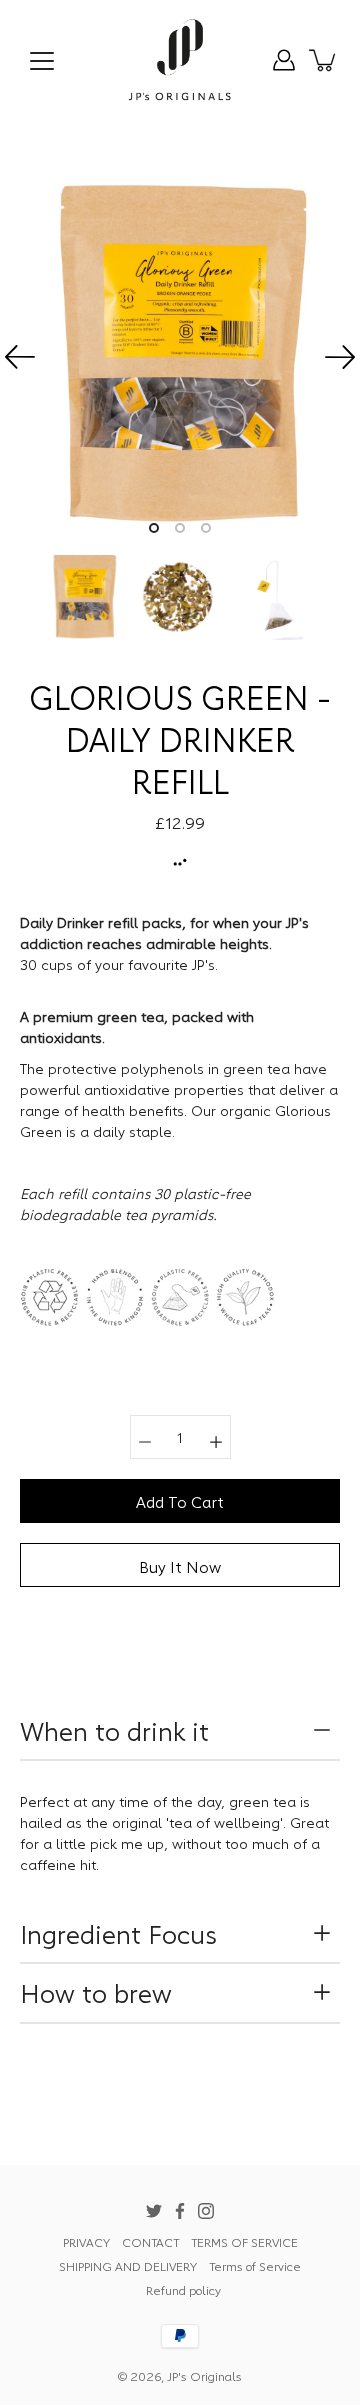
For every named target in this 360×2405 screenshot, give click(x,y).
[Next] (340, 357)
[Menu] (42, 61)
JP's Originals (204, 2375)
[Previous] (20, 357)
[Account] (284, 60)
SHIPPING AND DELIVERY (128, 2265)
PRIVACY (86, 2241)
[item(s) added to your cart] (324, 60)
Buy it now (180, 1566)
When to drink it (118, 1730)
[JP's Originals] (180, 60)
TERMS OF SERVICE (244, 2241)
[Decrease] (145, 1437)
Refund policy (183, 2289)
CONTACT (150, 2241)
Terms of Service (255, 2265)
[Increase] (216, 1437)
